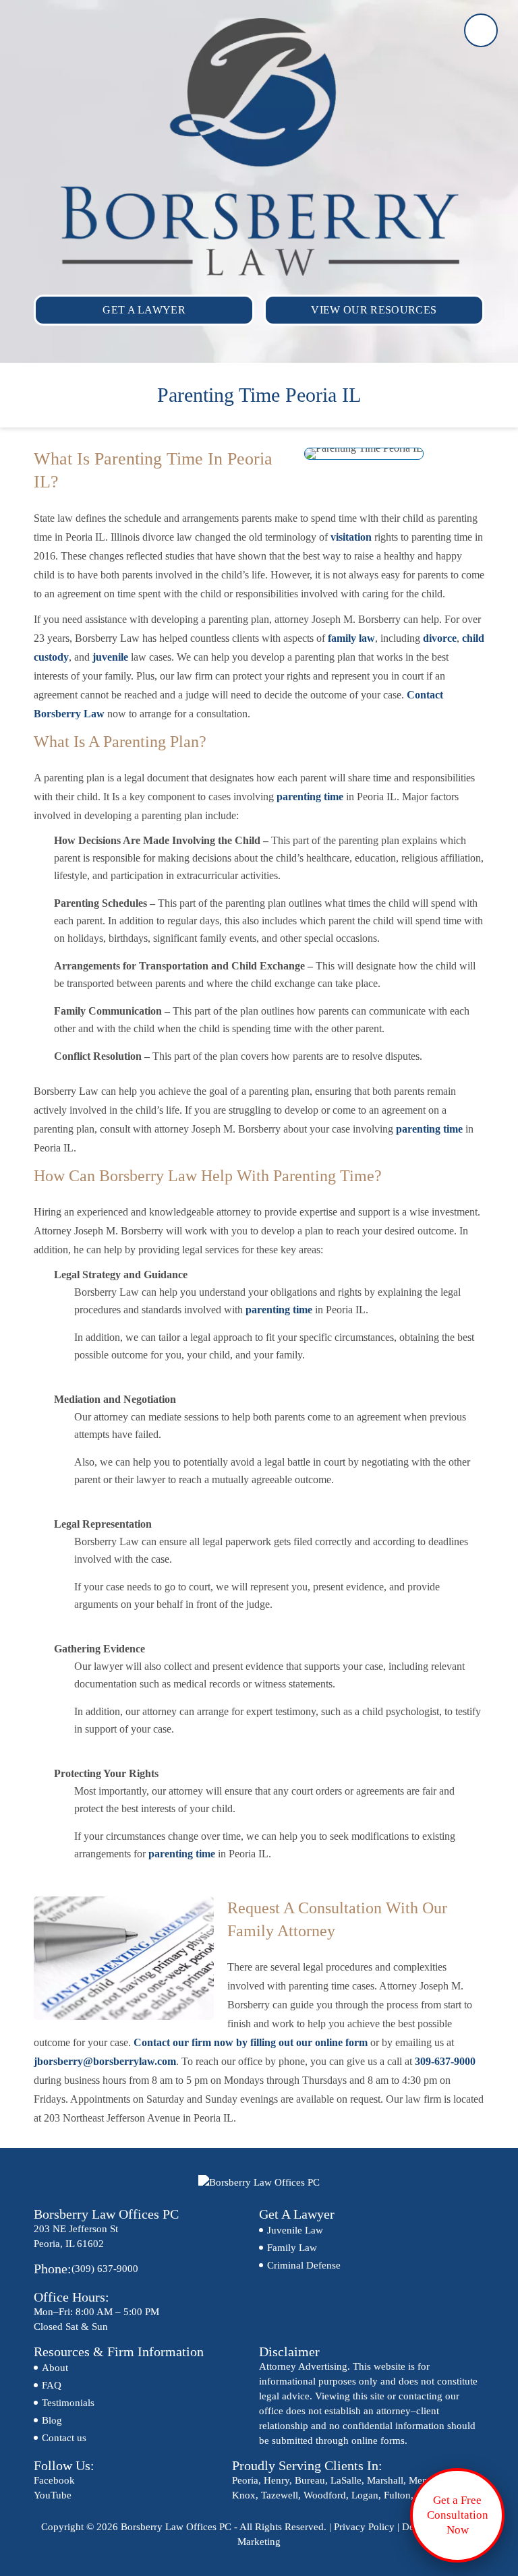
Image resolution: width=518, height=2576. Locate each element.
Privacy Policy (364, 2527)
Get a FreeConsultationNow (458, 2515)
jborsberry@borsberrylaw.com (105, 2061)
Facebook (54, 2480)
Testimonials (68, 2403)
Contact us (64, 2438)
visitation (351, 537)
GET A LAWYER (144, 310)
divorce (440, 638)
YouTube (53, 2495)
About (55, 2368)
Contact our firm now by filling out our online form (251, 2042)
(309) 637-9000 (481, 30)
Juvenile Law (295, 2230)
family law (351, 638)
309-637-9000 (445, 2061)
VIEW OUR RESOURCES (374, 310)
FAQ (52, 2385)
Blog (52, 2420)
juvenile (110, 657)
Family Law (292, 2248)
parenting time (310, 797)
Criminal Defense (304, 2265)
